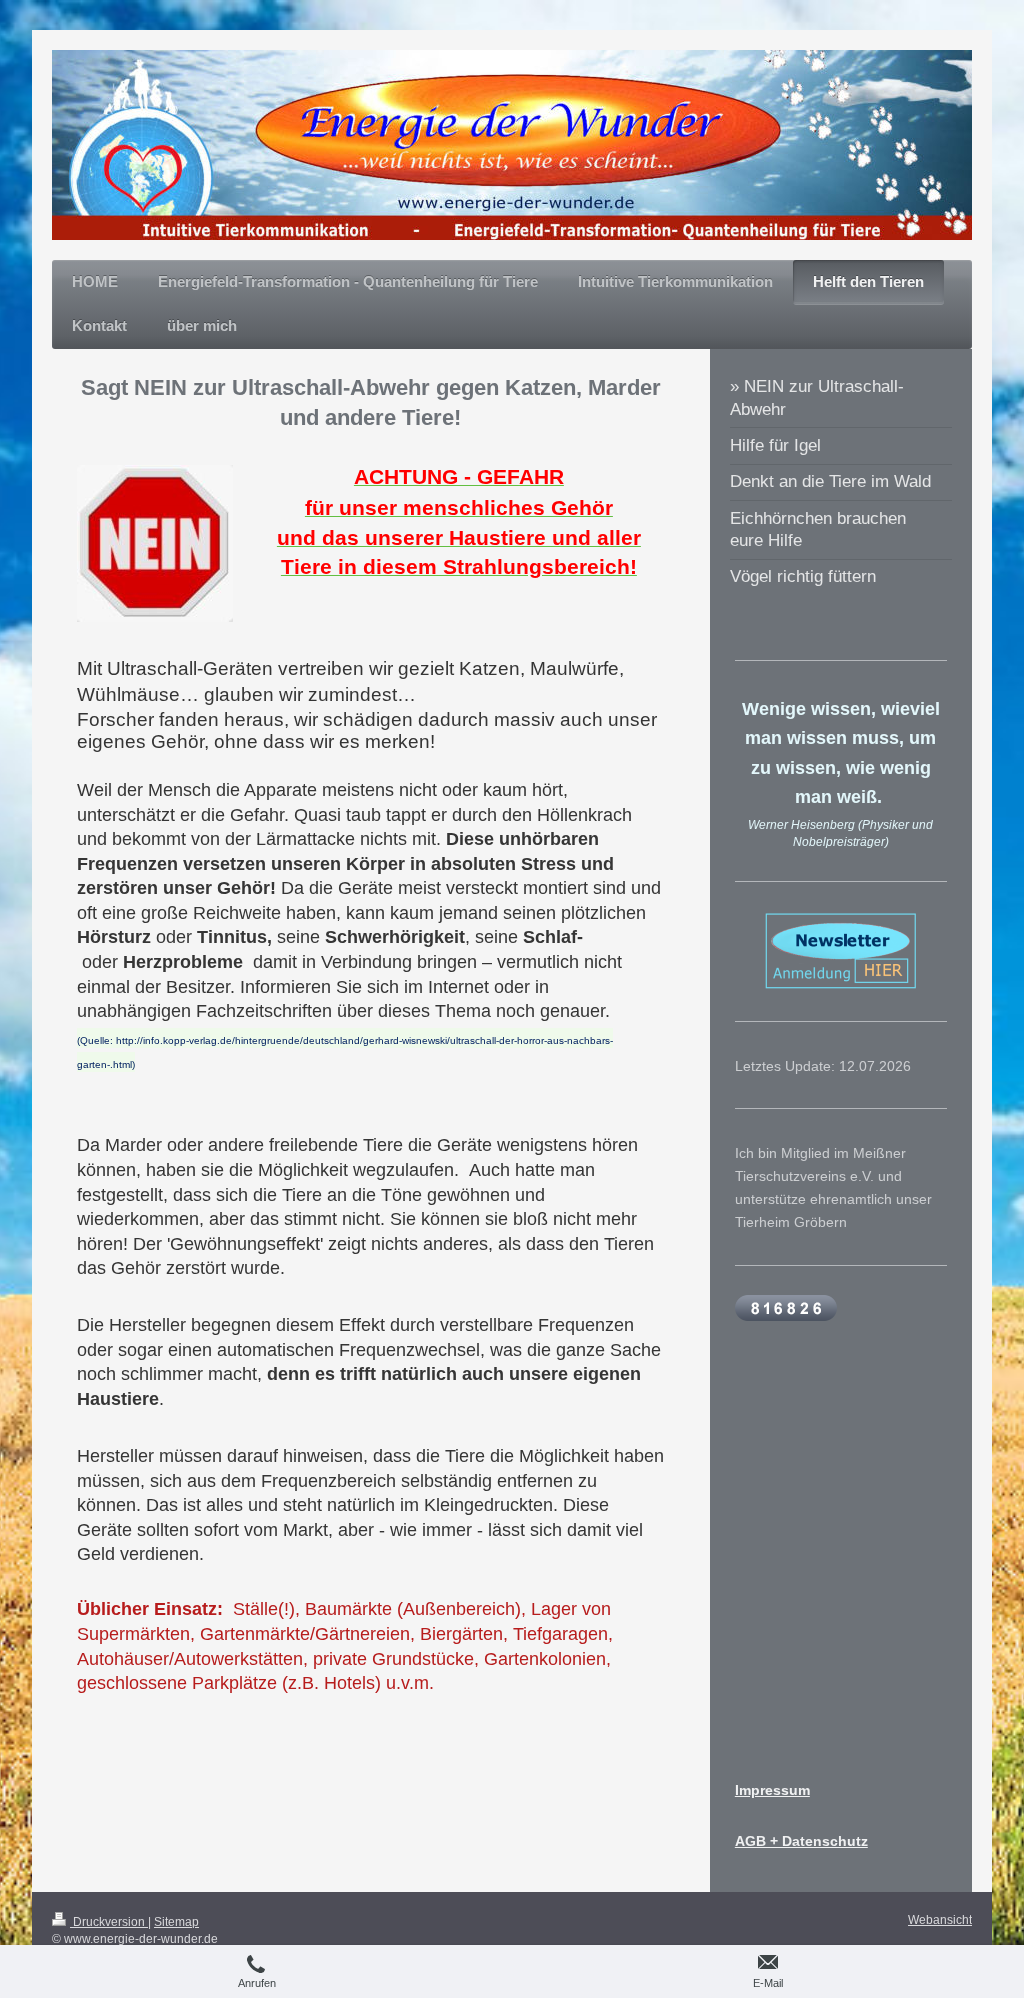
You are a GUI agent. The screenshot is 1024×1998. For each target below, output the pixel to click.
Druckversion (109, 1922)
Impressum (772, 1790)
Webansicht (940, 1920)
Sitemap (176, 1922)
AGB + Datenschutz (801, 1841)
